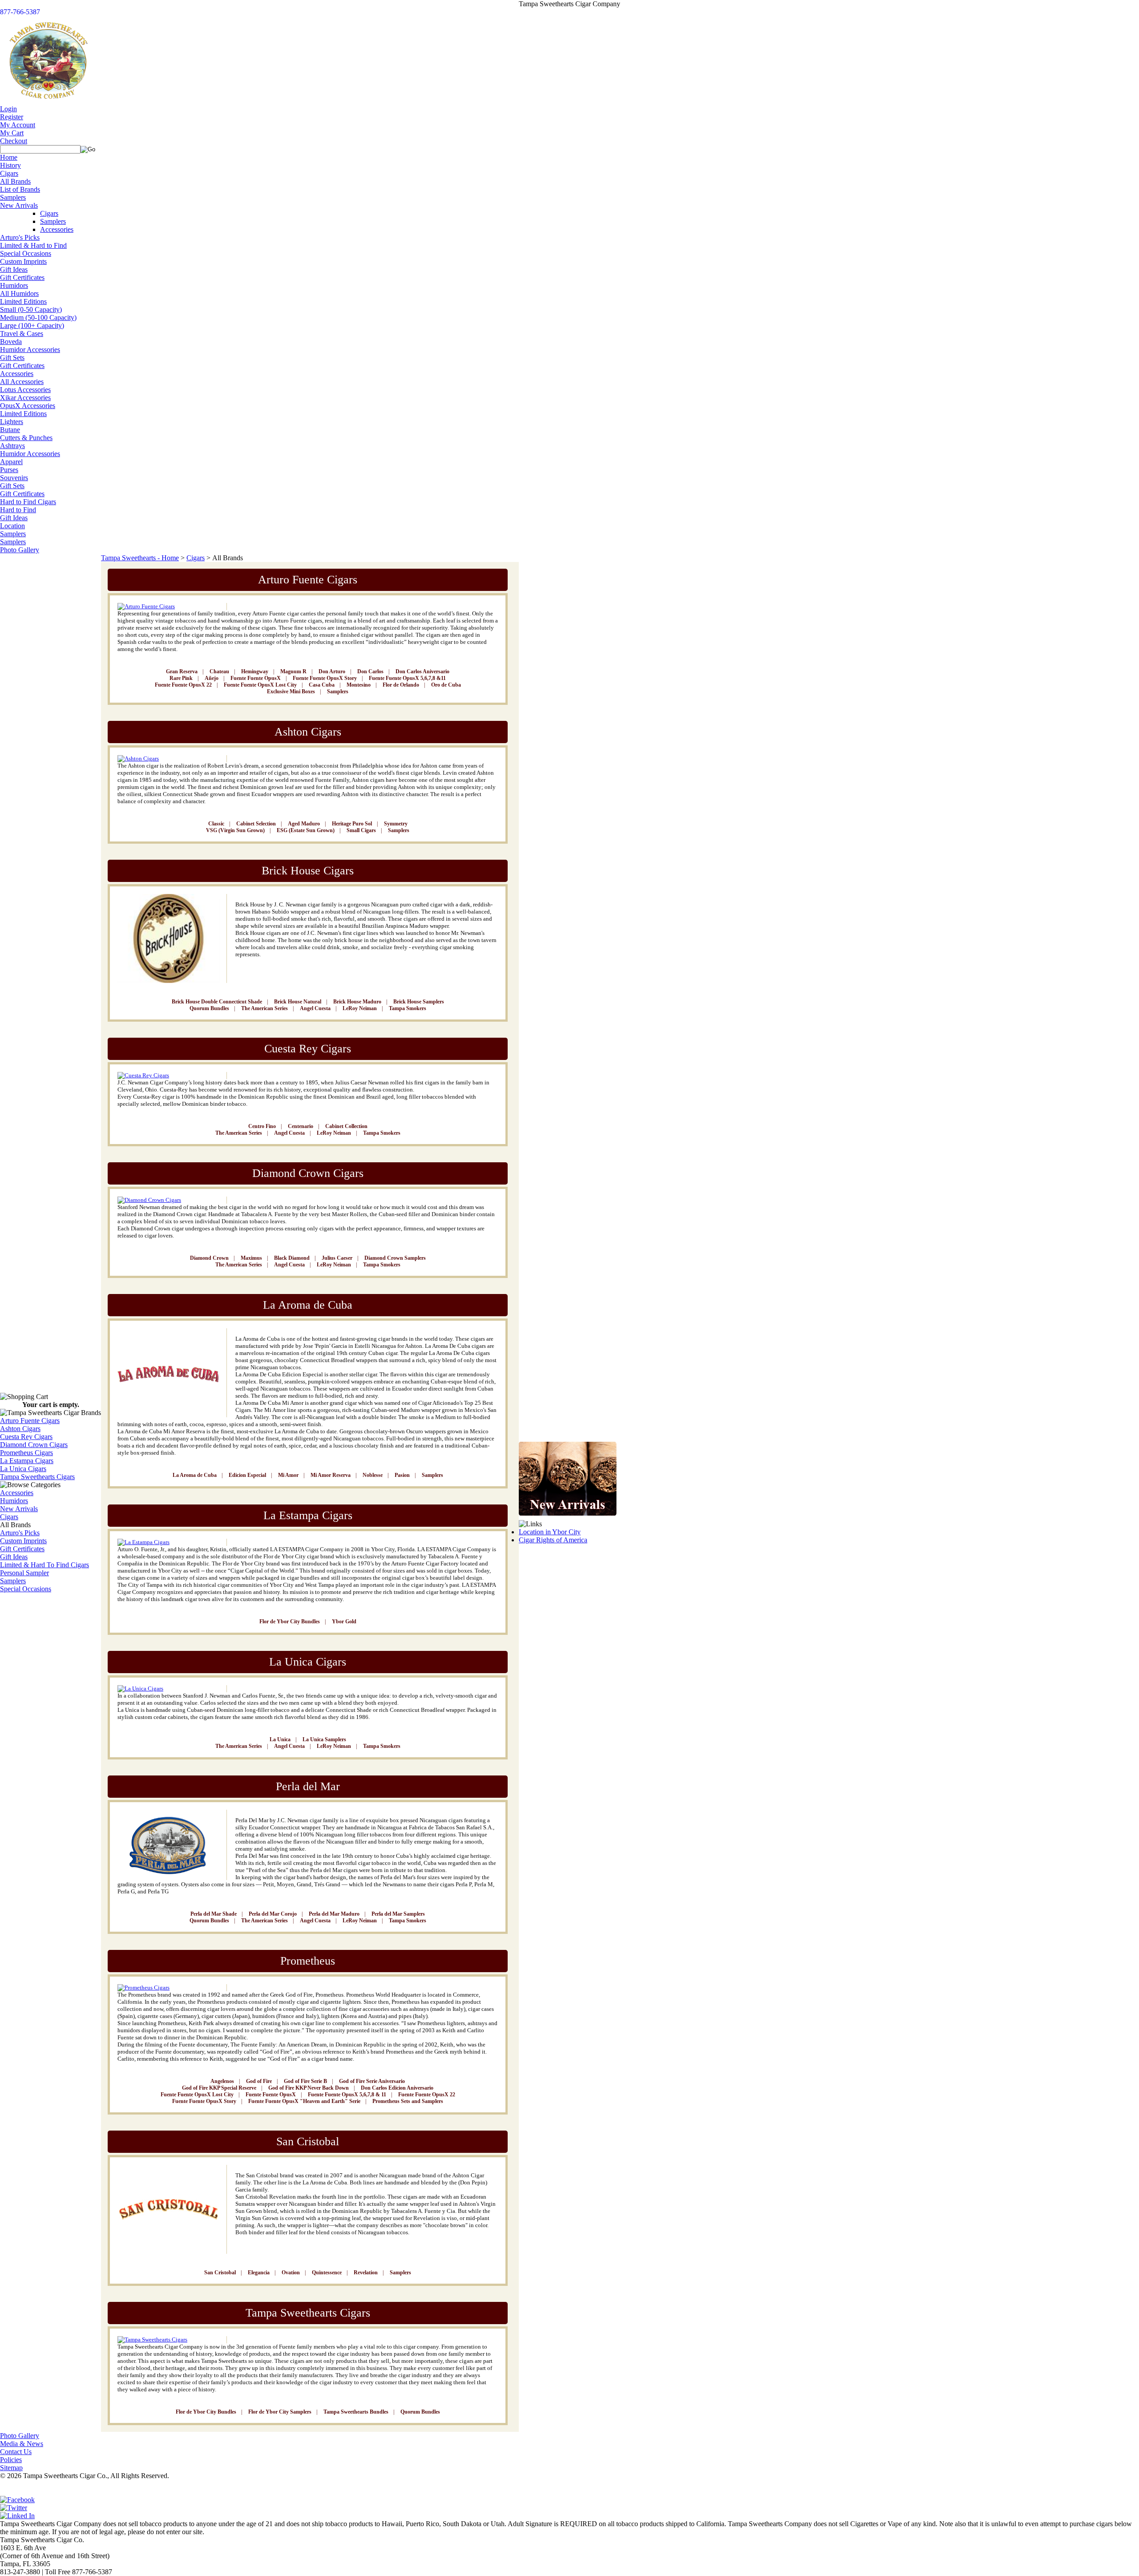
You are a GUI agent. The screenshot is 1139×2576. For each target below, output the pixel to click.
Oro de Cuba (446, 685)
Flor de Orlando (401, 685)
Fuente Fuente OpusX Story (325, 678)
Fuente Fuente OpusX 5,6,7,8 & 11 (347, 2095)
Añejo (212, 678)
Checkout (14, 141)
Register (12, 117)
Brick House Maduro (357, 1002)
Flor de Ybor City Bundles (290, 1622)
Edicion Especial (247, 1475)
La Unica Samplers (324, 1739)
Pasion (402, 1475)
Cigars (9, 173)
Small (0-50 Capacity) (31, 309)
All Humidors (19, 293)
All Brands (15, 181)
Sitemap (11, 2468)
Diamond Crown (209, 1258)
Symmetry (396, 824)
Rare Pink (181, 678)
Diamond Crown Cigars (34, 1445)
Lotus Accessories (25, 390)
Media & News (22, 2444)
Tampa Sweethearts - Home (140, 558)
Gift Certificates (22, 277)
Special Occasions (26, 253)
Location (12, 526)
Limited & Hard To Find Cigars (44, 1565)
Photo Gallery (20, 550)
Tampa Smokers (408, 1008)
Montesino (359, 685)
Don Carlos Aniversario (422, 671)
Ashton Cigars (20, 1429)
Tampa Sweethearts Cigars (37, 1477)
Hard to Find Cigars (28, 502)
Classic (216, 824)
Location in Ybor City (550, 1532)
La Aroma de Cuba (195, 1475)
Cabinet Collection (346, 1126)
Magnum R (293, 671)
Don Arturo (332, 671)
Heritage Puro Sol (352, 824)
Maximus (251, 1258)
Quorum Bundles (209, 1008)
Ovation (291, 2273)
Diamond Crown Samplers (395, 1258)
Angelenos (222, 2081)
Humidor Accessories (30, 350)
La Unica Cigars (23, 1469)
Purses (9, 470)
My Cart (12, 133)
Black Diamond (292, 1258)
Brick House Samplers (419, 1002)
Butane (10, 430)
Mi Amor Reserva (331, 1475)
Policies (11, 2460)
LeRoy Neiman (360, 1008)
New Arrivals (19, 205)
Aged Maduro (304, 824)
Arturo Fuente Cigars (30, 1421)
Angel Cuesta (315, 1008)
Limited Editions (23, 301)
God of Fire (259, 2081)
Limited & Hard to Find (33, 245)
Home (9, 157)
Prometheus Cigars (26, 1453)
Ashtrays (12, 446)
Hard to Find (18, 510)
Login (8, 109)
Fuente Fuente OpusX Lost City (260, 685)
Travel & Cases (22, 334)
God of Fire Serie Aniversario (372, 2081)
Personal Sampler (24, 1573)
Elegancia (259, 2273)
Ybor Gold (344, 1622)
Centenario (301, 1126)
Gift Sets (12, 358)
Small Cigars (361, 830)
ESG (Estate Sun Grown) (306, 830)
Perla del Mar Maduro (334, 1914)
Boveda (11, 342)
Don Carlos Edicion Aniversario (397, 2088)
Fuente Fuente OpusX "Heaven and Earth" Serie (304, 2101)
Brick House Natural (298, 1002)
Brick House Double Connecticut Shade (217, 1002)
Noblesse (373, 1475)
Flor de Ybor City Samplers (280, 2412)
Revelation (366, 2273)
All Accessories (22, 382)
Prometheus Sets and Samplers (408, 2101)
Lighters (12, 422)
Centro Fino (262, 1126)
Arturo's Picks (20, 237)
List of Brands (20, 189)
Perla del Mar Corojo (273, 1914)
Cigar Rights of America (553, 1540)
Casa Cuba (322, 685)
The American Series (265, 1008)
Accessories (57, 229)
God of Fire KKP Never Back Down (309, 2088)
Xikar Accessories (25, 398)
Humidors (14, 285)
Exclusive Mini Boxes (291, 692)
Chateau (219, 671)
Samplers (13, 197)
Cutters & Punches (26, 438)
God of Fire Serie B (305, 2081)
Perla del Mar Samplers (398, 1914)
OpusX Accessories (28, 406)
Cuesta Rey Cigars (26, 1437)
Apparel (11, 462)
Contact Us (16, 2452)
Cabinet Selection (256, 824)
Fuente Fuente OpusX (256, 678)
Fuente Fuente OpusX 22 (183, 685)
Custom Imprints (23, 261)
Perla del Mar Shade (214, 1914)
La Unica (280, 1739)
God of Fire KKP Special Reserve (219, 2088)
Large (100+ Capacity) (32, 326)
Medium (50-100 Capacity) (38, 317)
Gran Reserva (182, 671)
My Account (18, 125)
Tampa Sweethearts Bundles (356, 2412)
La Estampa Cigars (27, 1461)
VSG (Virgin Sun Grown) (235, 830)
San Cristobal (220, 2273)
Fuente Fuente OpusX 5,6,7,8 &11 (407, 678)
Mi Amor (288, 1475)
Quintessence (327, 2273)
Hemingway (255, 671)
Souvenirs (14, 478)
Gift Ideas (14, 269)
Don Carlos (370, 671)
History (10, 165)
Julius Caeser (337, 1258)
